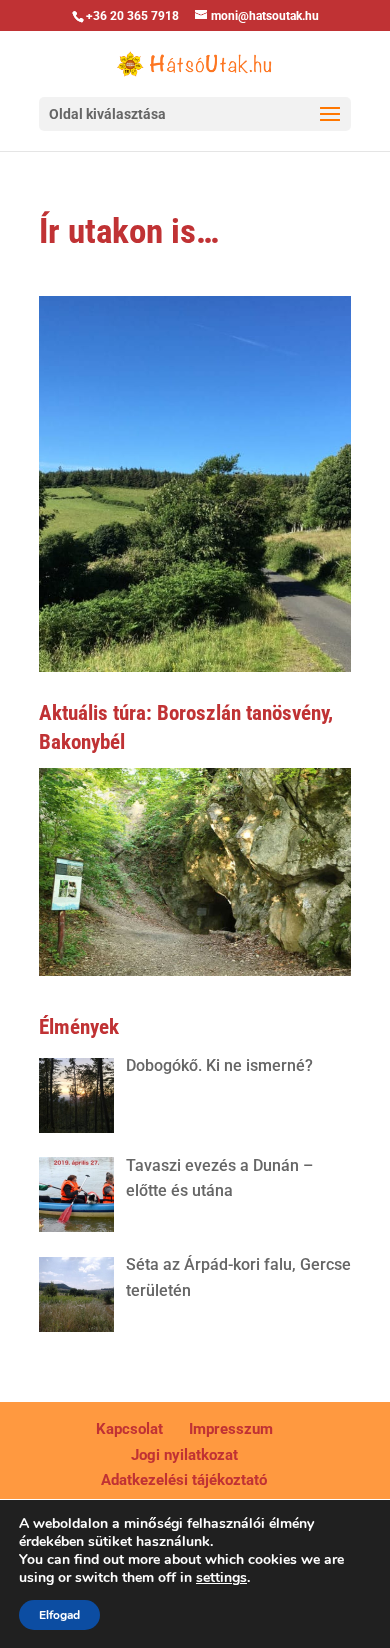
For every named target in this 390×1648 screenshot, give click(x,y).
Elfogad (59, 1615)
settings (221, 1578)
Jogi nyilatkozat (184, 1455)
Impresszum (231, 1429)
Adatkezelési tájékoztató (184, 1480)
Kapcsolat (129, 1429)
